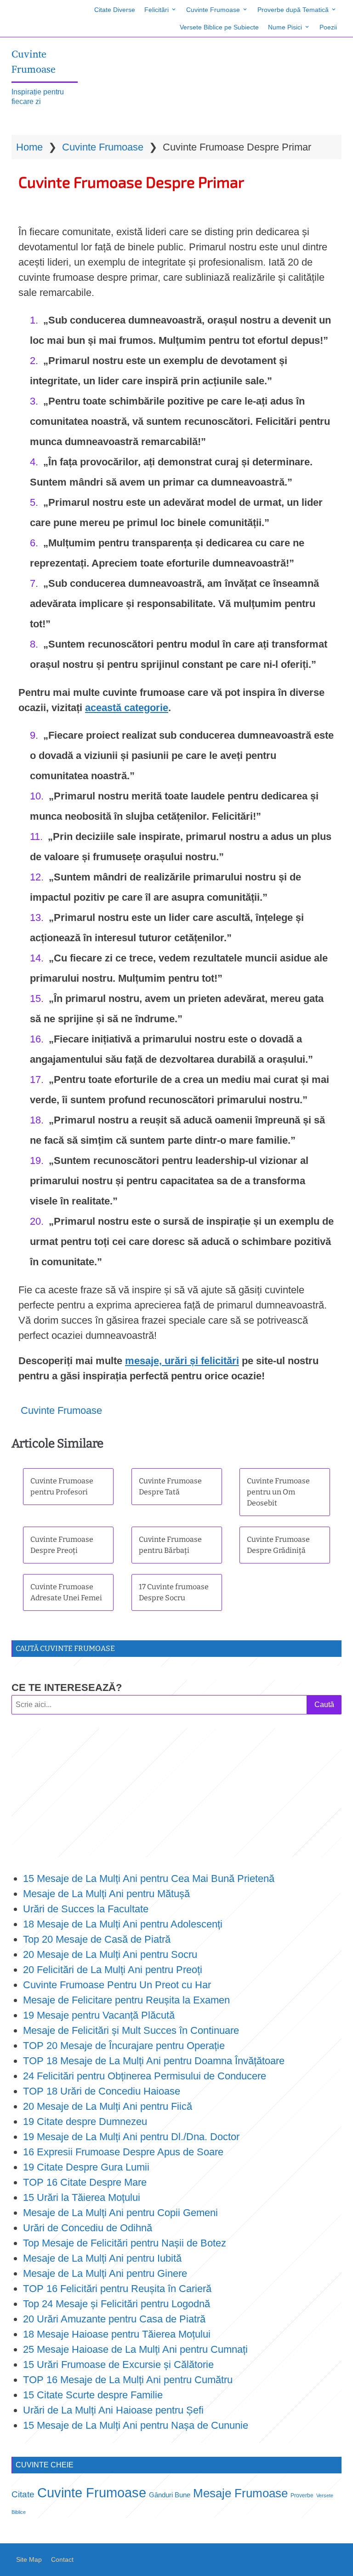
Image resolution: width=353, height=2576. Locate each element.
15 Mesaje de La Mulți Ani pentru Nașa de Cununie (136, 2425)
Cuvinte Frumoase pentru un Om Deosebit (278, 1492)
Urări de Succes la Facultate (86, 1909)
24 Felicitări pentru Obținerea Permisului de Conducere (145, 2076)
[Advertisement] (176, 1793)
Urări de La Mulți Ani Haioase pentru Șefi (113, 2410)
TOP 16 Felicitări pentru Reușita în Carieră (117, 2289)
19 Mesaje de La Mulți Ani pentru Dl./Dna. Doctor (131, 2137)
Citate (23, 2494)
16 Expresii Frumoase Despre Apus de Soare (123, 2152)
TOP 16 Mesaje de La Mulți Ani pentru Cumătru (128, 2380)
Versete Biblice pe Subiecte (219, 27)
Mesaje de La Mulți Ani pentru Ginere (105, 2273)
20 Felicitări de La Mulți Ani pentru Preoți (113, 1970)
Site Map (29, 2559)
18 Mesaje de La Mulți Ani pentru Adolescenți (123, 1924)
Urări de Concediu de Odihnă (88, 2228)
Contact (62, 2559)
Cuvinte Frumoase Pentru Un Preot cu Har (117, 1985)
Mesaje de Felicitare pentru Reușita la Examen (126, 2000)
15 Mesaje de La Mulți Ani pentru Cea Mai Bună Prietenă (149, 1878)
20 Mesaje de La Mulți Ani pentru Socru (110, 1954)
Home (29, 147)
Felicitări (157, 10)
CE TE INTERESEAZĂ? (67, 1687)
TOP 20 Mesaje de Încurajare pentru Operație (124, 2046)
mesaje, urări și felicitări (182, 1361)
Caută (324, 1705)
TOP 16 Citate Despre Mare (85, 2182)
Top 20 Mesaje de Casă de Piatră (97, 1939)
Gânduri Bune (170, 2495)
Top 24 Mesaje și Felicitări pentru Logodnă (117, 2304)
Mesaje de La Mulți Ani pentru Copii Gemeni (120, 2213)
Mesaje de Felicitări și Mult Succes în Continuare (131, 2030)
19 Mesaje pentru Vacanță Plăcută (100, 2015)
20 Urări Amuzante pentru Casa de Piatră (114, 2319)
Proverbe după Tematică (293, 10)
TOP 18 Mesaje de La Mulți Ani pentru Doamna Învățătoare (154, 2061)
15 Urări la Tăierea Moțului (82, 2197)
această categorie (127, 708)
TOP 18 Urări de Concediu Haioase (102, 2091)
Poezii (328, 27)
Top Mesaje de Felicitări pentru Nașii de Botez (125, 2243)
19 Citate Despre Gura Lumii (86, 2167)
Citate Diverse (115, 10)
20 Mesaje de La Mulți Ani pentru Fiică (108, 2106)
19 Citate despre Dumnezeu (85, 2122)
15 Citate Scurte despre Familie (93, 2395)
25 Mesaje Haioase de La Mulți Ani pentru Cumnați (135, 2349)
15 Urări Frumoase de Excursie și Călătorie (118, 2365)
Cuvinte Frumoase (213, 10)
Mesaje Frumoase (240, 2493)
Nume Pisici (285, 27)
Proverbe (302, 2495)
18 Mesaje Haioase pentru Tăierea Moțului (117, 2334)
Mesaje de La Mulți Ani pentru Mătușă (106, 1894)
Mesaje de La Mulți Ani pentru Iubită (102, 2258)
